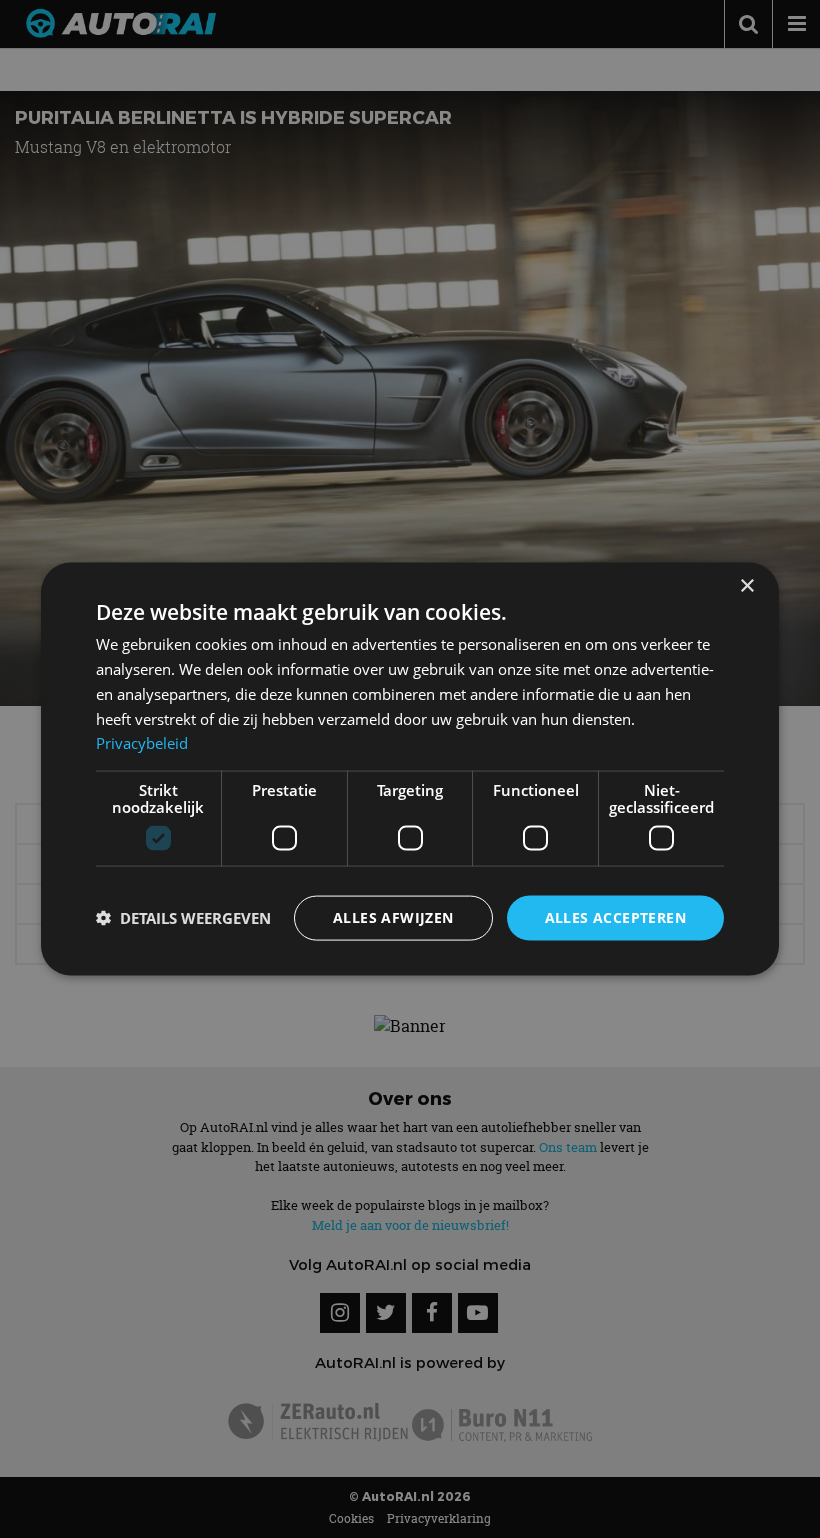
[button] (183, 918)
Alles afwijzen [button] (393, 917)
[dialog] (410, 769)
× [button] (746, 586)
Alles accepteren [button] (615, 917)
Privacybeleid (142, 743)
